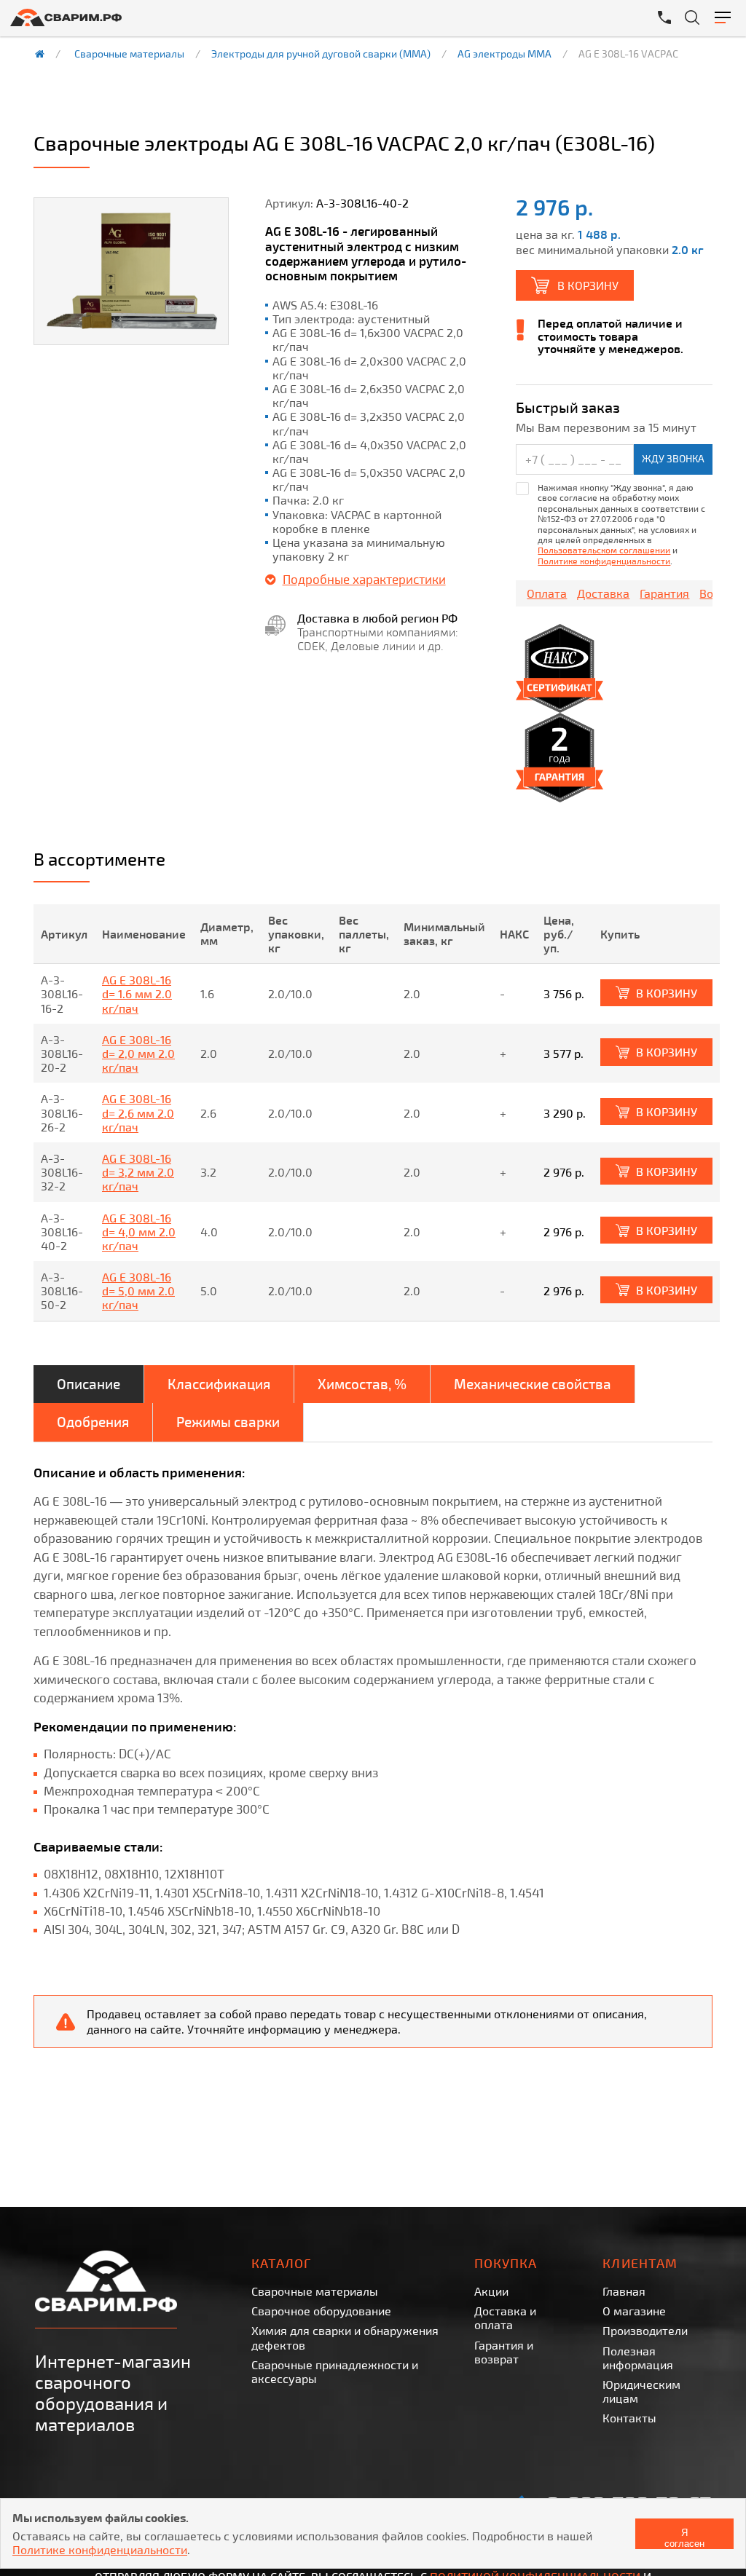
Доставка (603, 593)
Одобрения (93, 1422)
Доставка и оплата (505, 2318)
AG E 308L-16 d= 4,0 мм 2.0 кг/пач (139, 1232)
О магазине (634, 2311)
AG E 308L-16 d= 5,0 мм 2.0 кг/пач (138, 1291)
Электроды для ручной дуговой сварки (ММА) (321, 54)
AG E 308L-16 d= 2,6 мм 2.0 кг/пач (138, 1112)
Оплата (547, 593)
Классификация (219, 1384)
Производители (645, 2330)
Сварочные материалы (129, 54)
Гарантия (664, 593)
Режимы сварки (228, 1422)
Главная (624, 2291)
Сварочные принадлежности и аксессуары (335, 2371)
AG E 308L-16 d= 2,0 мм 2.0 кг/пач (138, 1053)
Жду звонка (673, 458)
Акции (491, 2291)
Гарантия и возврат (504, 2352)
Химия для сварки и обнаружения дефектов (345, 2337)
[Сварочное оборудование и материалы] (197, 17)
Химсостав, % (362, 1384)
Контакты (629, 2418)
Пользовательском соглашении (604, 550)
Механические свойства (533, 1384)
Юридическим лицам (641, 2391)
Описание (89, 1384)
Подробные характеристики (364, 579)
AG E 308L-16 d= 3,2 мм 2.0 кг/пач (138, 1172)
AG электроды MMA (504, 54)
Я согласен (684, 2538)
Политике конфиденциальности (604, 561)
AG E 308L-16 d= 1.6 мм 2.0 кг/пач (137, 993)
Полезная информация (638, 2358)
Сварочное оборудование (321, 2311)
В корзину (588, 285)
